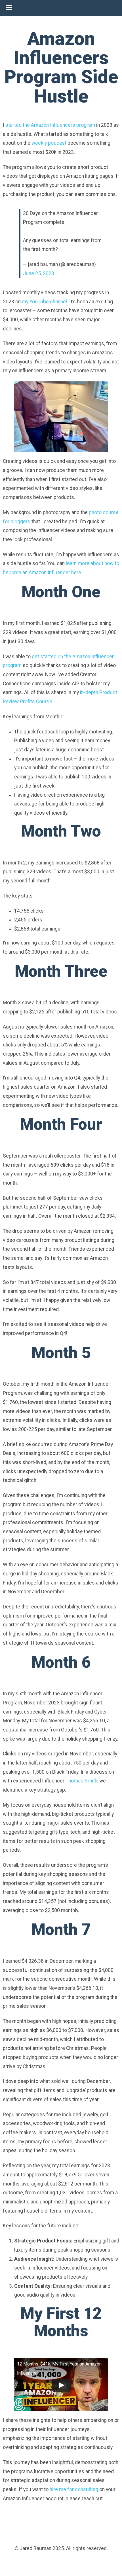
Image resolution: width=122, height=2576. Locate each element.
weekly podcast (49, 143)
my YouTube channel (44, 302)
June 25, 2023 (39, 273)
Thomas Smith (81, 1781)
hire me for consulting (74, 2489)
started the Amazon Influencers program (50, 125)
